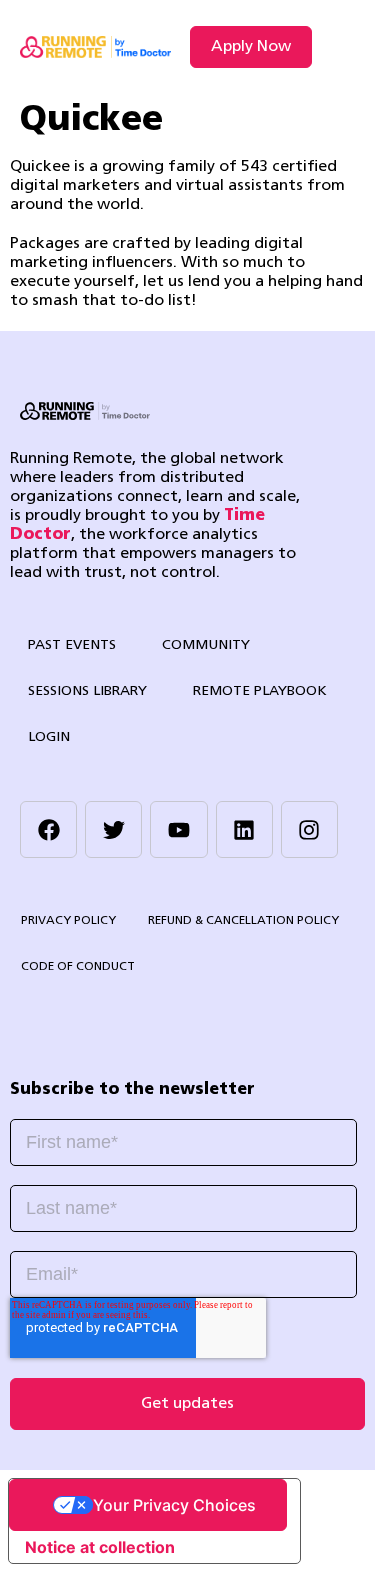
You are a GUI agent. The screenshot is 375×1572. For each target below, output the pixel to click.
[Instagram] (309, 829)
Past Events (72, 645)
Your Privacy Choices (174, 1505)
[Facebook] (48, 829)
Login (49, 737)
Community (206, 645)
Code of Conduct (78, 967)
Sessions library (87, 691)
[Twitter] (113, 829)
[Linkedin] (244, 829)
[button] (338, 47)
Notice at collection (100, 1547)
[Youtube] (178, 829)
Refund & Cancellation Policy (243, 921)
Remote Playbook (260, 691)
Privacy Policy (68, 921)
